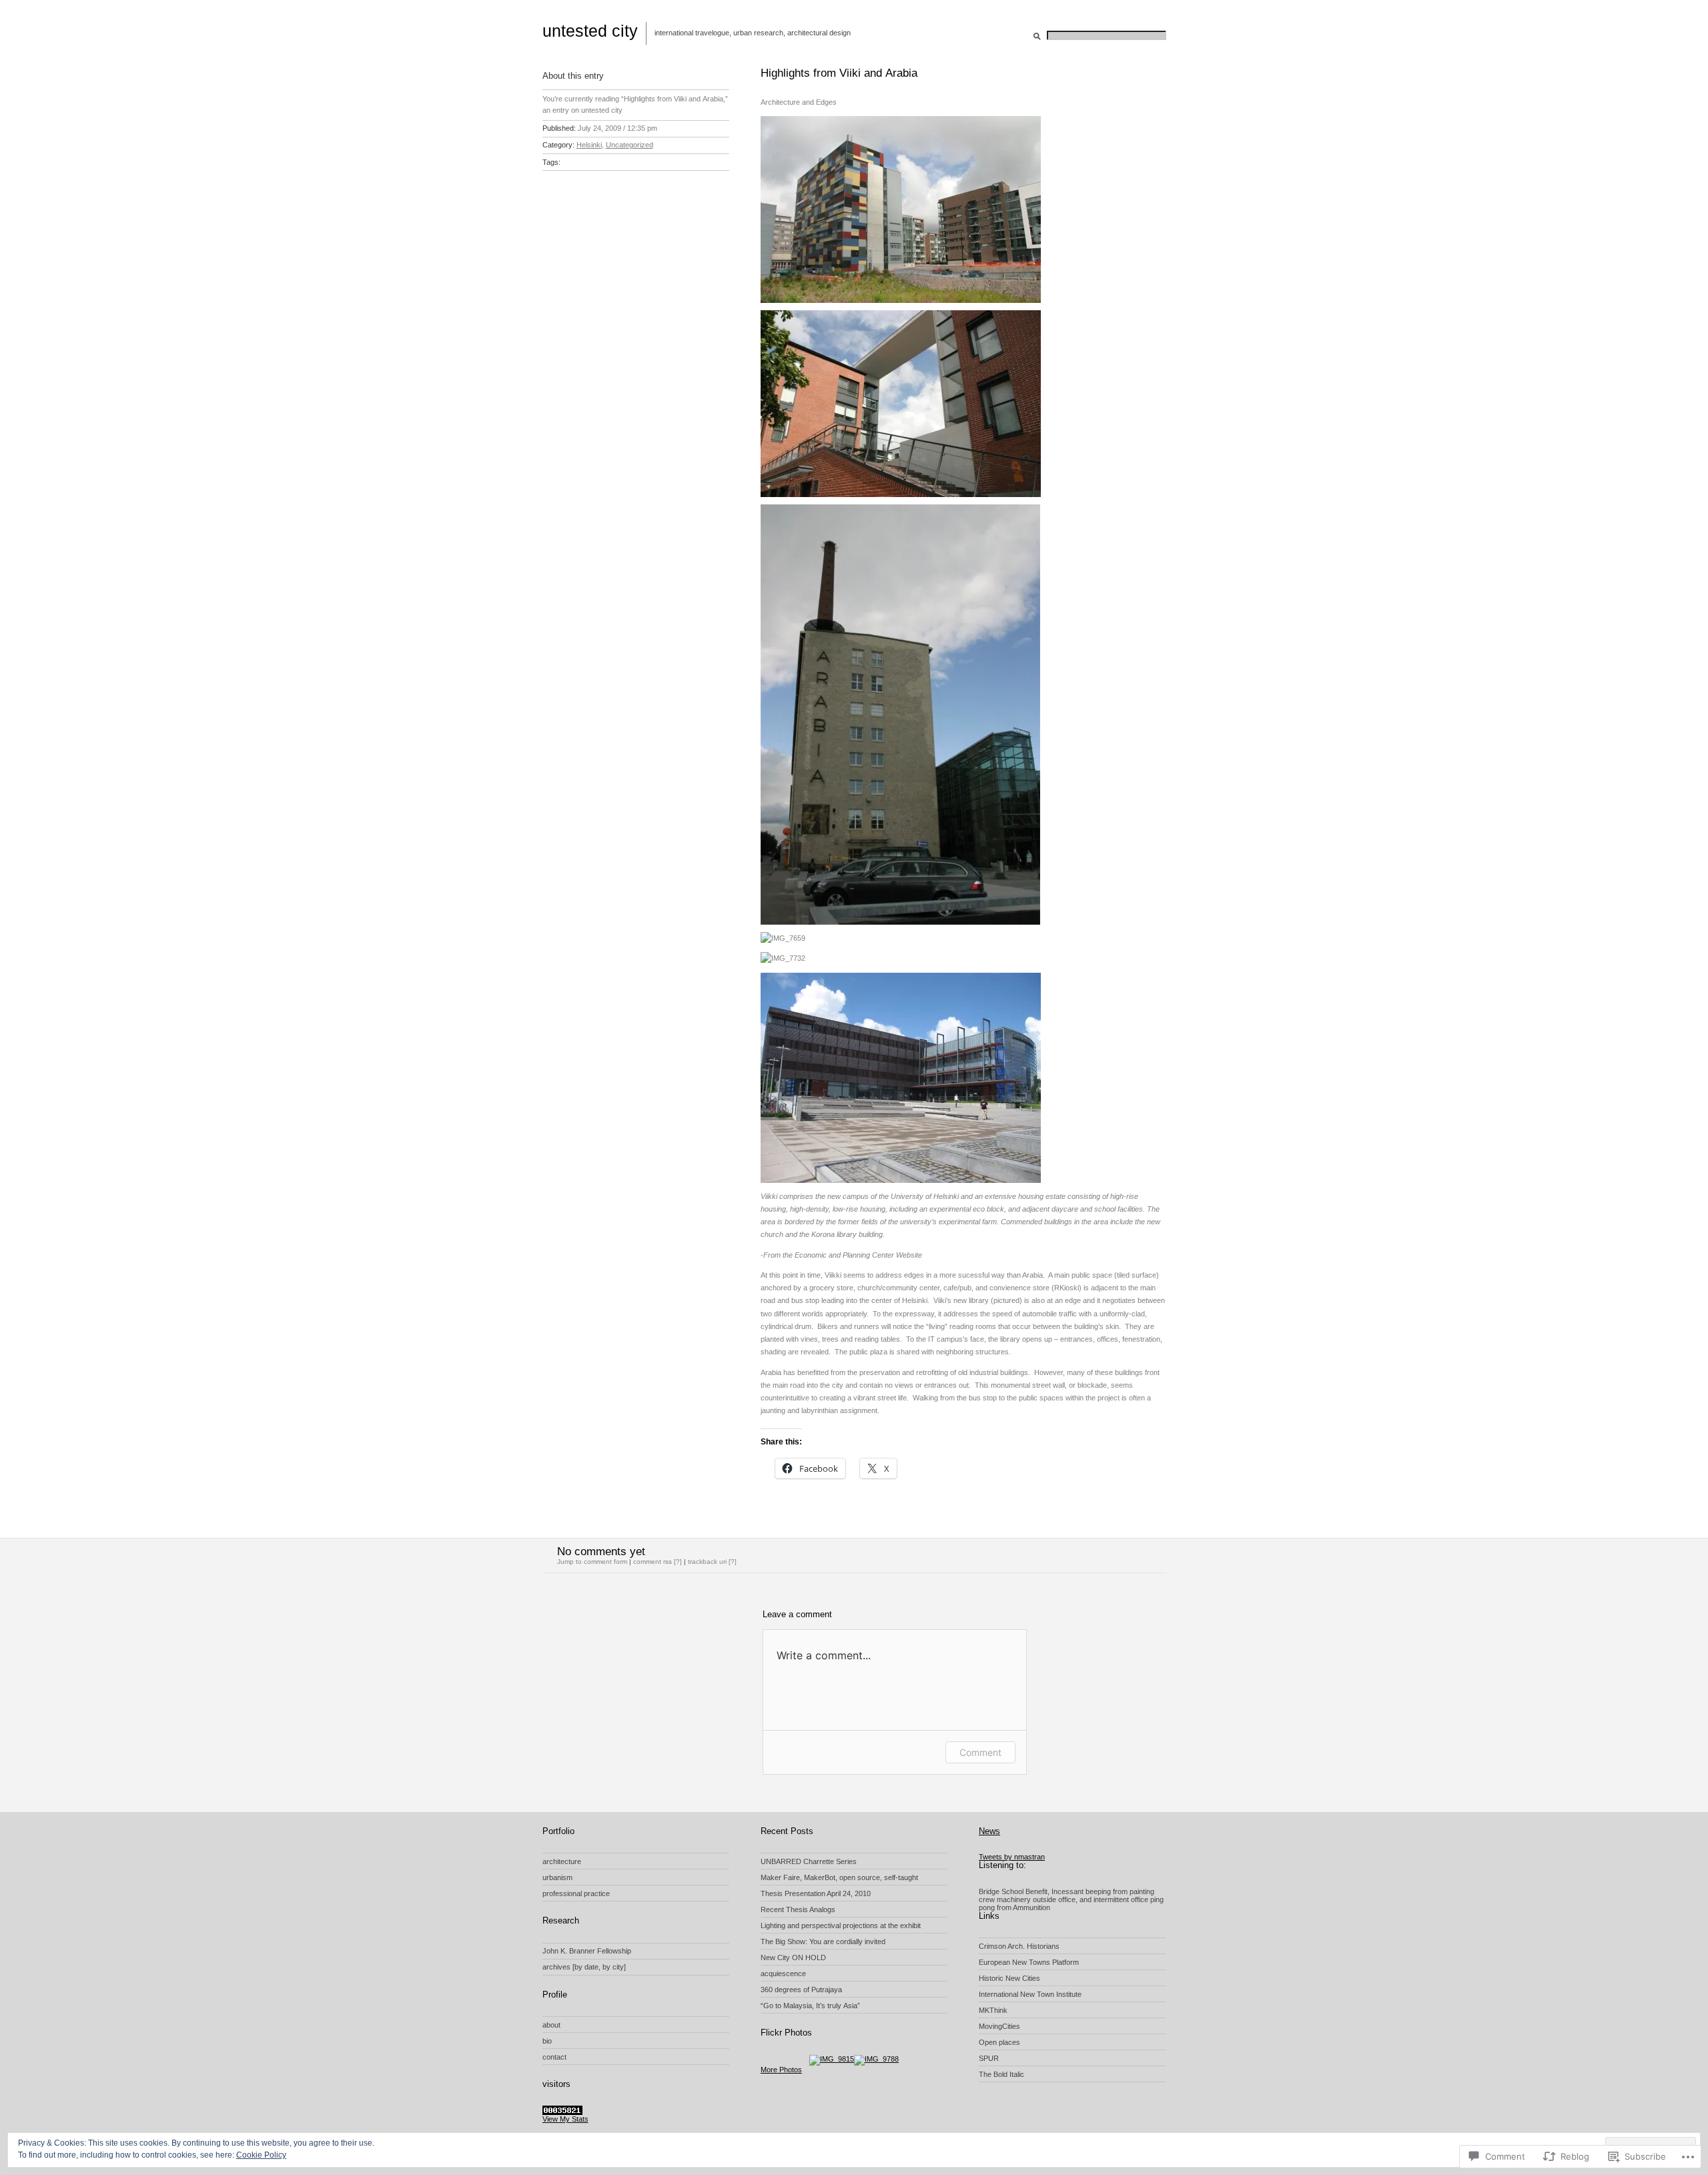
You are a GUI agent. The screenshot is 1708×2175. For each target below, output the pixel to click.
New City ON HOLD (793, 1957)
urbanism (557, 1877)
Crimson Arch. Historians (1019, 1946)
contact (554, 2057)
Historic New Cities (1009, 1978)
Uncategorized (629, 145)
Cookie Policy (261, 2155)
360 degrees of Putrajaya (801, 1990)
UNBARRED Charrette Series (809, 1861)
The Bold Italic (1001, 2074)
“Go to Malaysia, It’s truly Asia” (810, 2006)
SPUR (989, 2058)
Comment (980, 1752)
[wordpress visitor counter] (562, 2112)
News (989, 1831)
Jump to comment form (592, 1562)
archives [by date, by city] (584, 1967)
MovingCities (999, 2026)
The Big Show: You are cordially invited (823, 1941)
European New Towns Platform (1029, 1962)
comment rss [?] (658, 1562)
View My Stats (565, 2119)
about (551, 2025)
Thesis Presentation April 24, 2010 (816, 1893)
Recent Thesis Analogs (798, 1909)
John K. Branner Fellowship (587, 1951)
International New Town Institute (1030, 1994)
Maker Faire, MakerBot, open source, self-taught (839, 1877)
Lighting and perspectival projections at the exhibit (841, 1925)
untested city (590, 31)
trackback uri (707, 1562)
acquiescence (783, 1974)
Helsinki (589, 145)
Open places (999, 2042)
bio (547, 2041)
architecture (562, 1861)
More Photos (781, 2070)
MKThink (993, 2010)
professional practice (576, 1893)
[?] (733, 1562)
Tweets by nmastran (1012, 1857)
